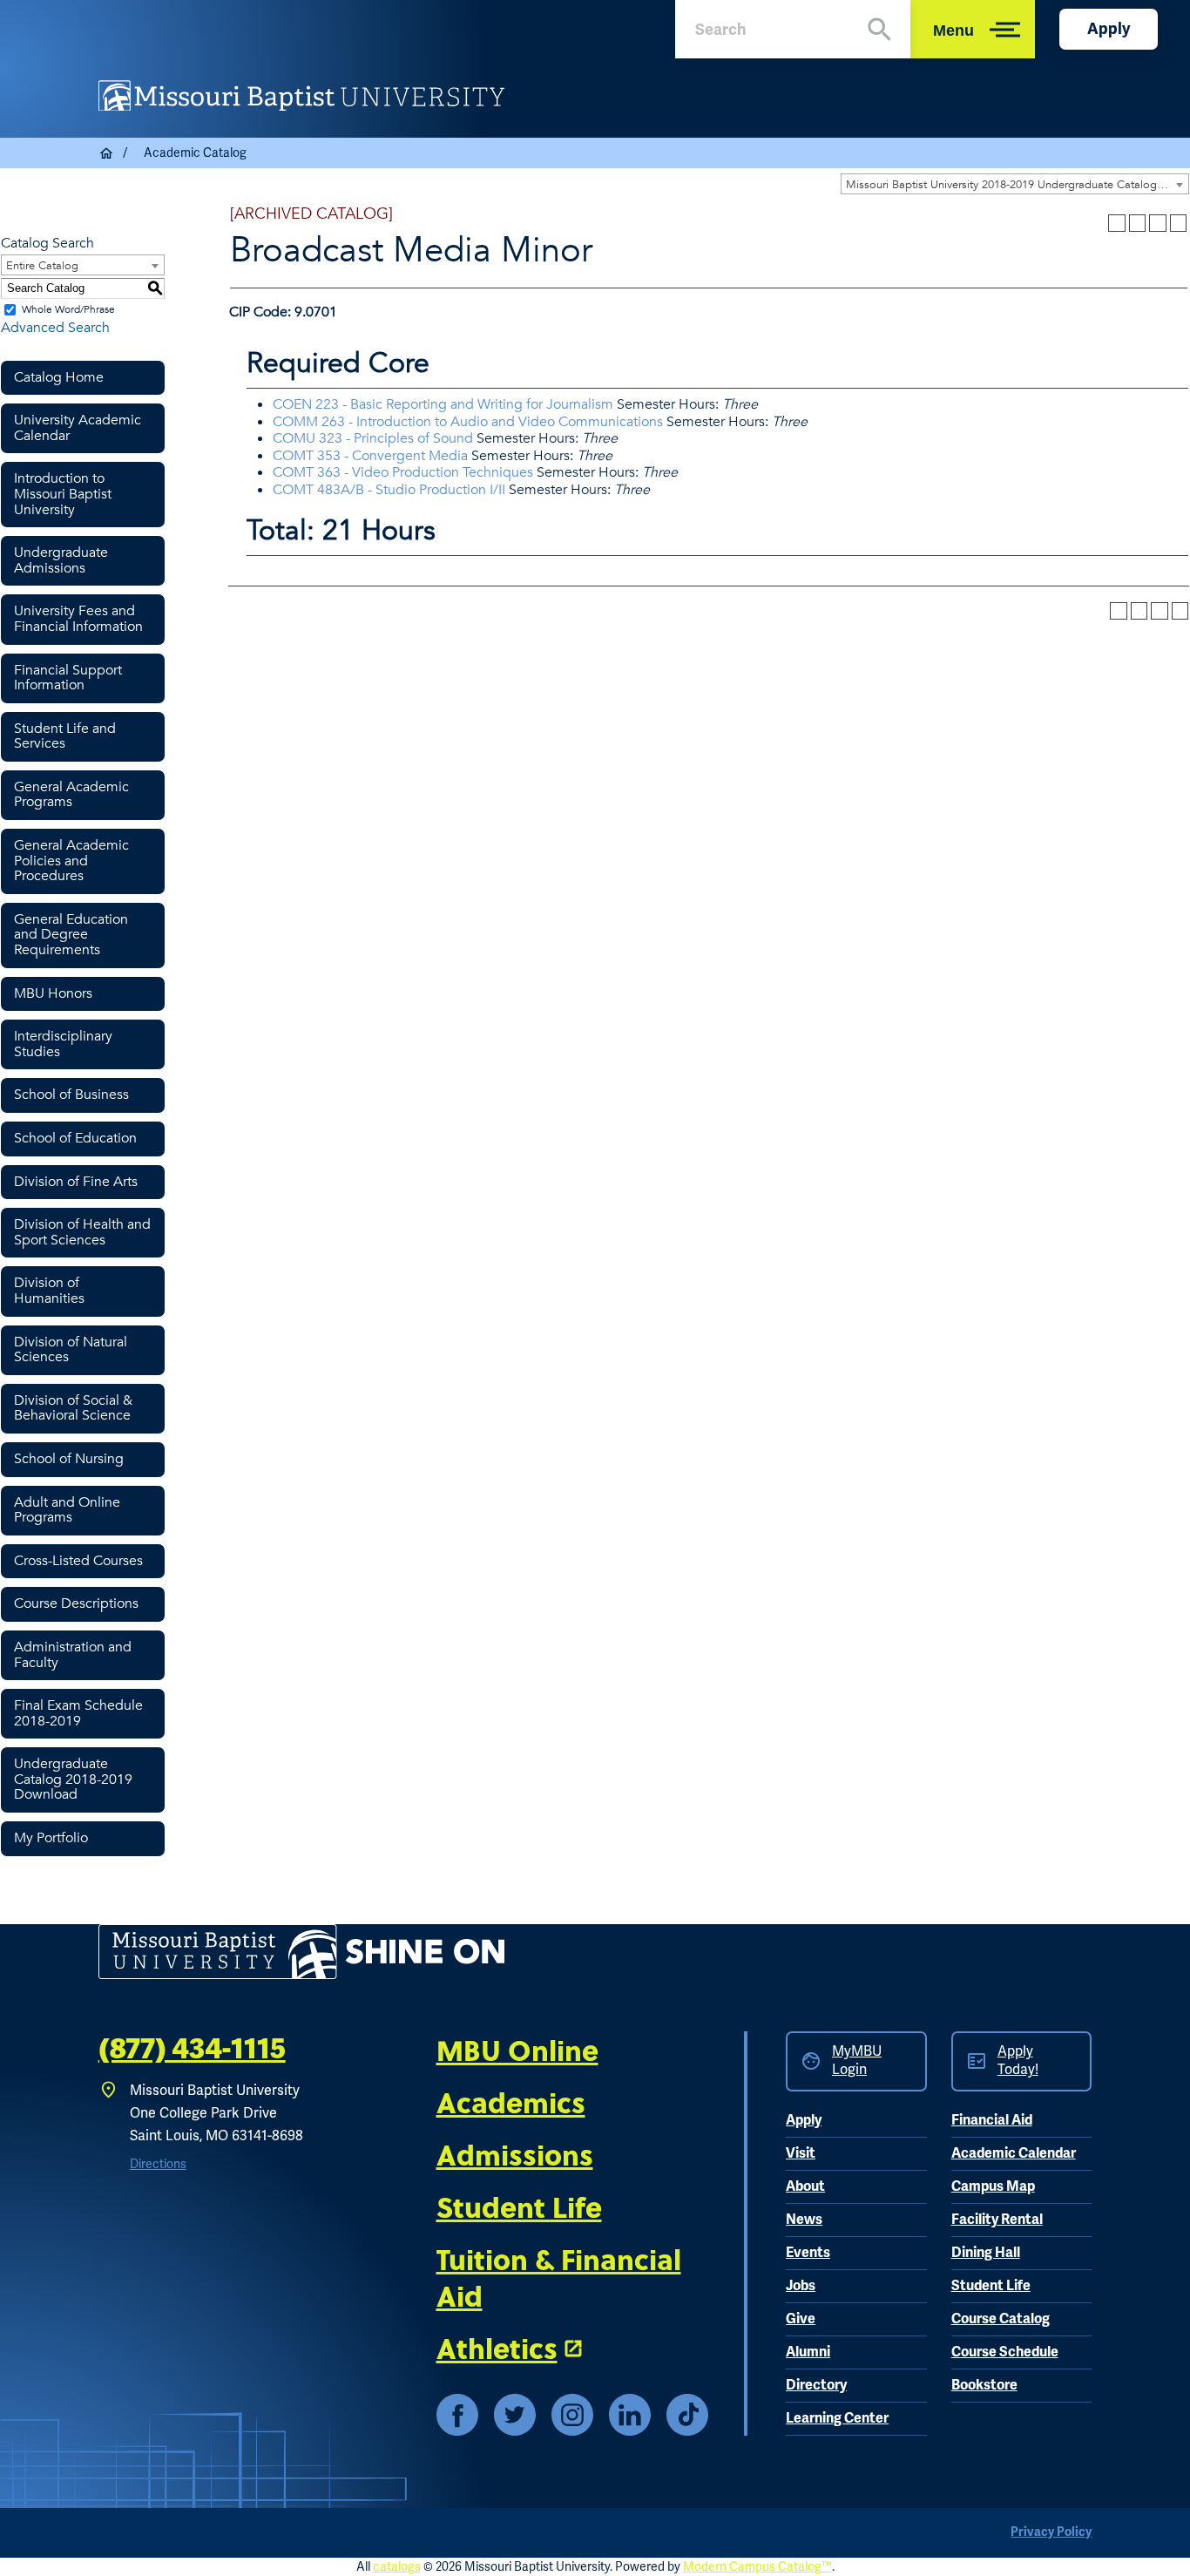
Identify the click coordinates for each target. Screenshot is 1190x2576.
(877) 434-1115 (192, 2049)
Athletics (497, 2348)
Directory (816, 2385)
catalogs (397, 2567)
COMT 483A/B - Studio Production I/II (389, 490)
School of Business (71, 1095)
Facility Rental (997, 2220)
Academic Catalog (195, 153)
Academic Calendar (1014, 2153)
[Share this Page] (1137, 223)
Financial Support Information (68, 678)
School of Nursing (69, 1459)
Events (808, 2253)
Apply (1109, 29)
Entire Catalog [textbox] (42, 266)
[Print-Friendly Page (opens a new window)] (1158, 223)
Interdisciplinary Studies (63, 1044)
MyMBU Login (857, 2061)
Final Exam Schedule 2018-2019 (78, 1713)
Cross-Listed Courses (78, 1561)
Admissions (515, 2154)
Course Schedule (1005, 2352)
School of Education (75, 1138)
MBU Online (517, 2050)
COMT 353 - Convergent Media (370, 456)
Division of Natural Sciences (71, 1350)
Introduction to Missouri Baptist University (63, 494)
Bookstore (984, 2385)
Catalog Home (59, 377)
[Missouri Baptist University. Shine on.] (301, 1952)
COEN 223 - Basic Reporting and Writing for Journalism (443, 404)
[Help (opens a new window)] (1179, 223)
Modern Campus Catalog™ (757, 2567)
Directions (158, 2164)
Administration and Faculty (73, 1655)
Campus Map (993, 2186)
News (804, 2220)
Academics (511, 2102)
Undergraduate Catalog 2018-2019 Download (73, 1779)
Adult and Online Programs (67, 1510)
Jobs (801, 2286)
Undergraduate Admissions (61, 560)
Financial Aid (992, 2120)
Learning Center (837, 2418)
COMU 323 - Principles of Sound (373, 438)
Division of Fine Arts (76, 1182)
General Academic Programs (71, 795)
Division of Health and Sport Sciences (82, 1232)
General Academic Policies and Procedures (71, 861)
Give (801, 2319)
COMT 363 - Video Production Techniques (403, 472)
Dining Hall (986, 2253)
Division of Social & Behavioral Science (73, 1408)
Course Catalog (1001, 2319)
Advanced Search (55, 328)
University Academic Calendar (78, 428)
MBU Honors (53, 993)
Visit (801, 2153)
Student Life (519, 2207)
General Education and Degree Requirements (71, 935)
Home (107, 153)
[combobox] (1015, 184)
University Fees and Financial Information (78, 619)
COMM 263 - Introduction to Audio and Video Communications (468, 422)
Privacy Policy (1051, 2532)
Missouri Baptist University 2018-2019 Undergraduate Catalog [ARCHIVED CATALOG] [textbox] (1017, 185)
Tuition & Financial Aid (559, 2277)
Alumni (808, 2352)
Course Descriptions (76, 1603)
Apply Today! (1018, 2061)
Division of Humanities (49, 1291)
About (805, 2186)
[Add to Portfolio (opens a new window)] (1117, 223)
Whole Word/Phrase (68, 309)
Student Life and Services (65, 736)
